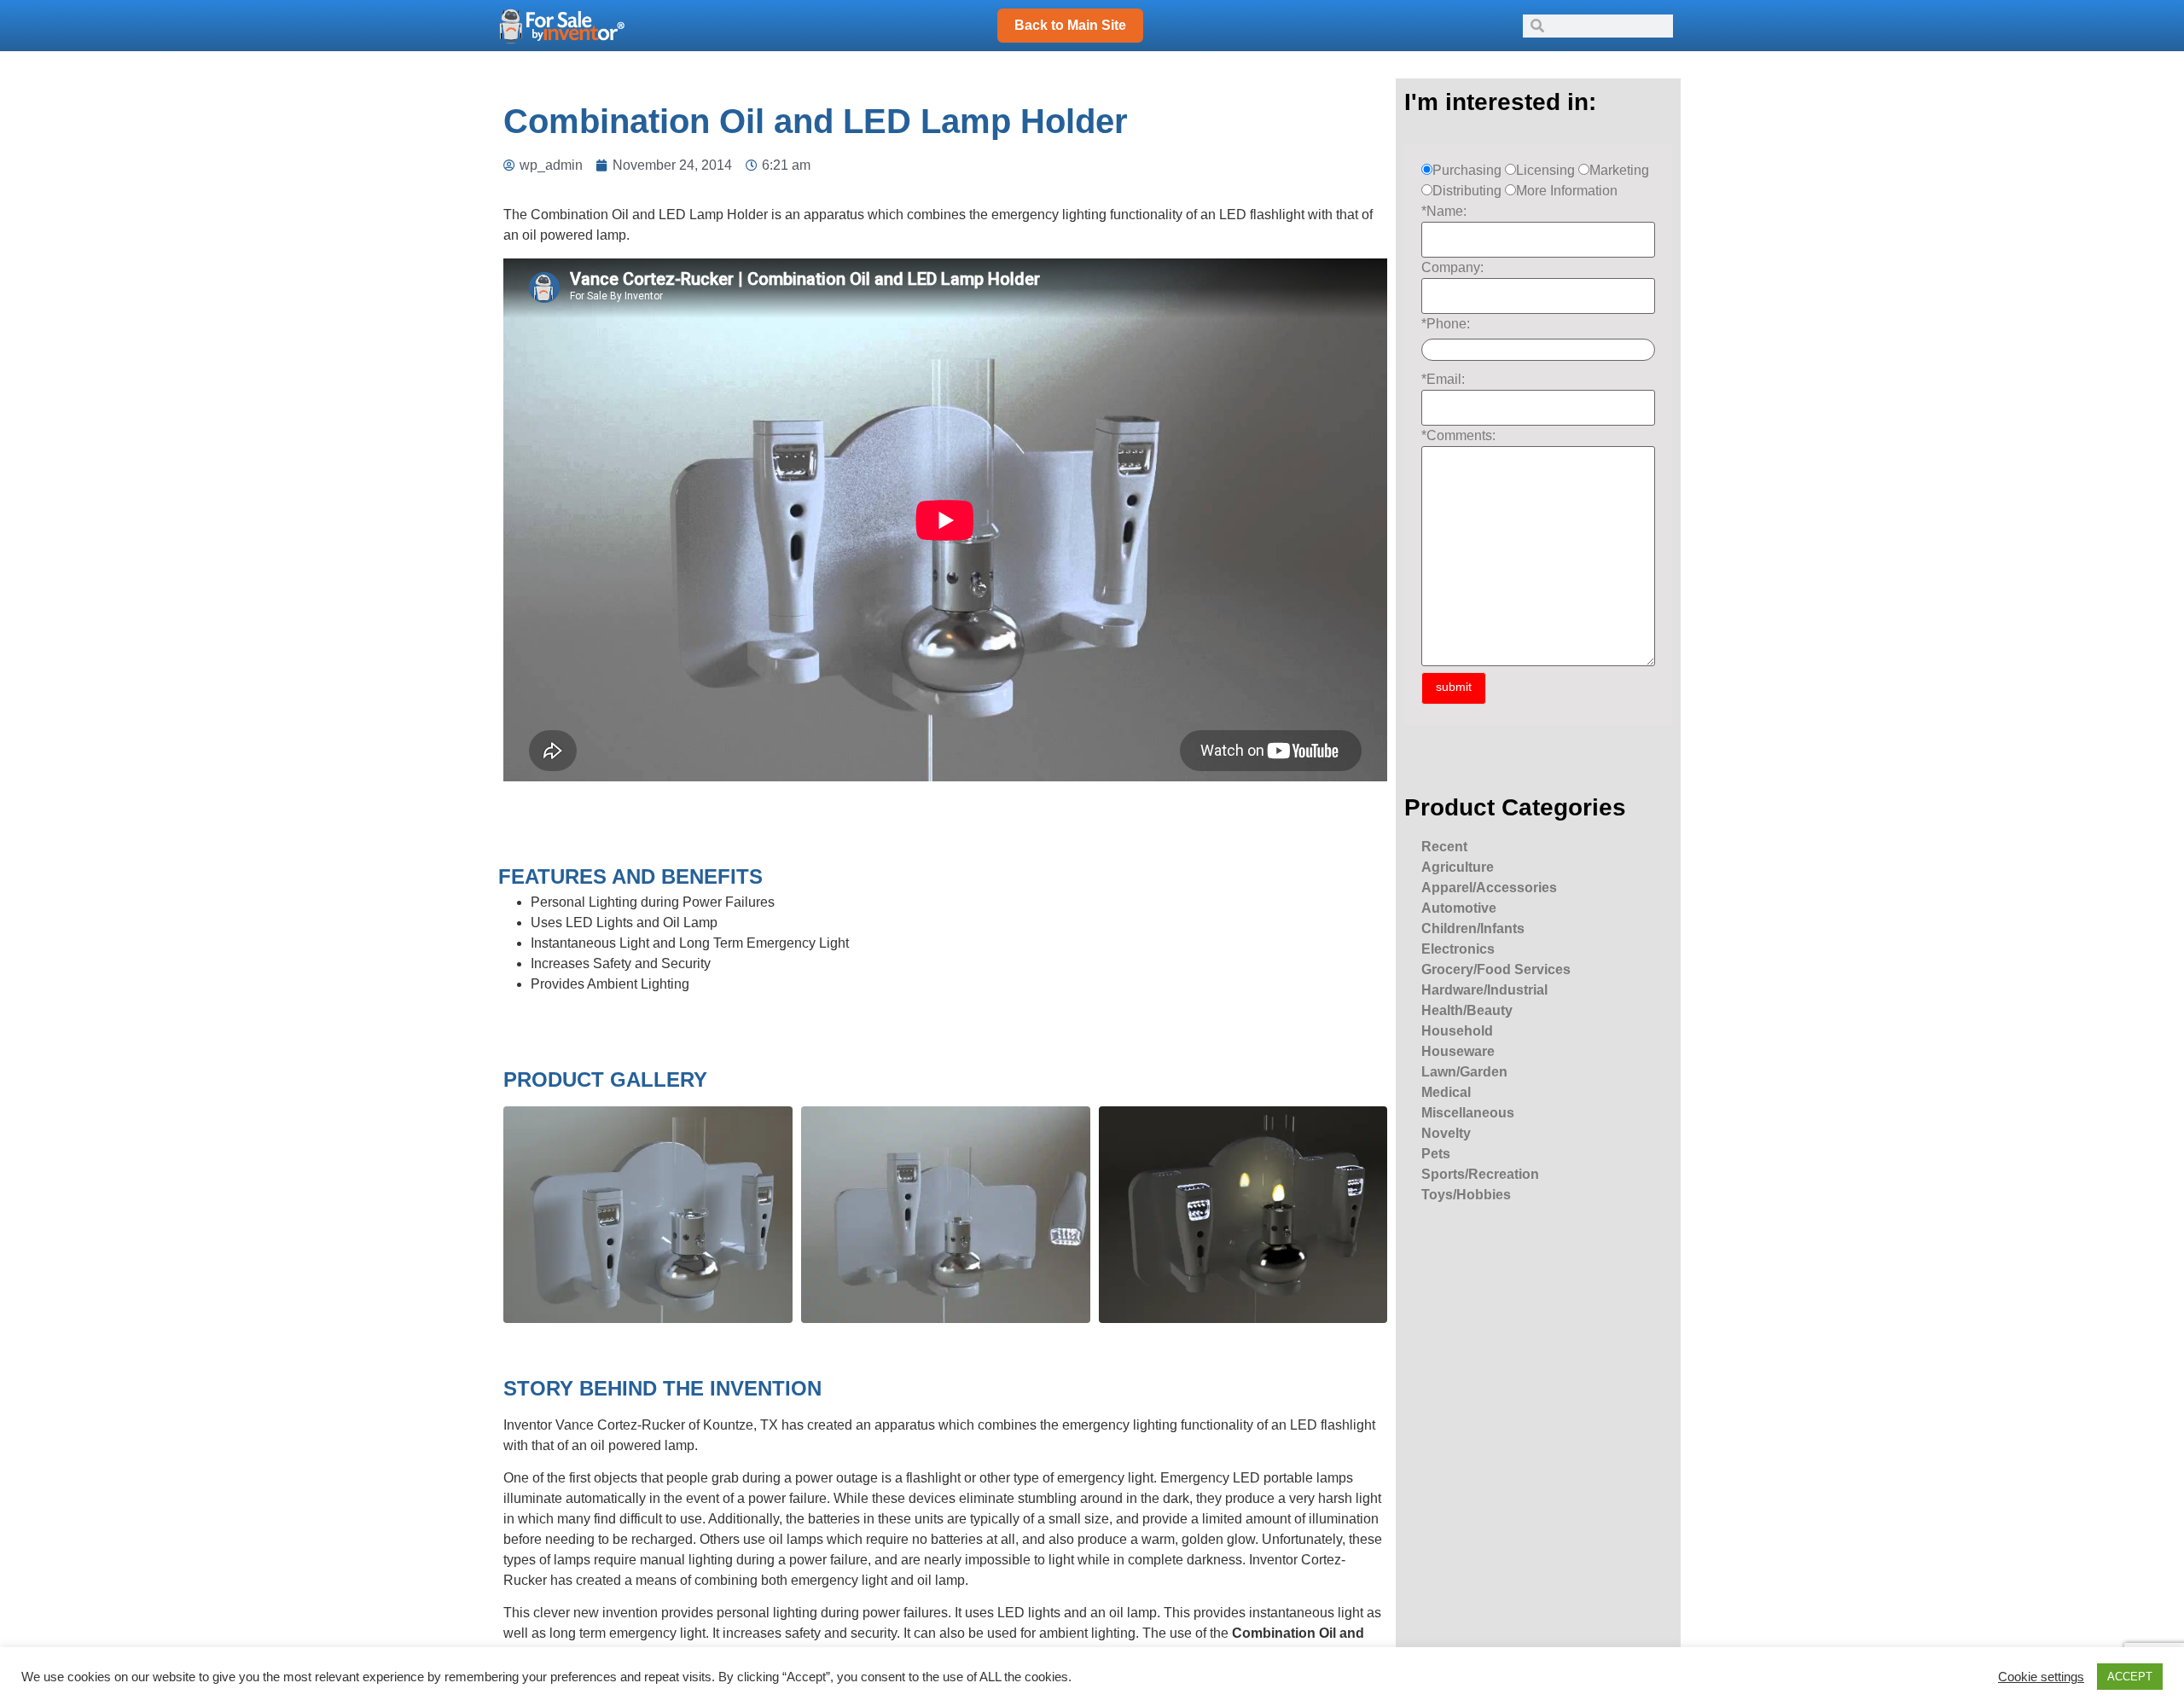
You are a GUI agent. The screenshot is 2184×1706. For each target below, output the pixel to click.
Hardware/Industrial (1484, 990)
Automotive (1459, 908)
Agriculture (1458, 867)
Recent (1444, 847)
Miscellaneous (1468, 1113)
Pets (1436, 1154)
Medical (1446, 1092)
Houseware (1458, 1051)
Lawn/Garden (1464, 1072)
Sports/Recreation (1480, 1174)
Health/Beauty (1467, 1010)
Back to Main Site (1070, 25)
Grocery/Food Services (1496, 969)
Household (1457, 1031)
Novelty (1446, 1133)
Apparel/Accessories (1489, 888)
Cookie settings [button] (2041, 1677)
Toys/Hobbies (1466, 1195)
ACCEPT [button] (2130, 1677)
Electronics (1458, 949)
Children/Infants (1473, 928)
